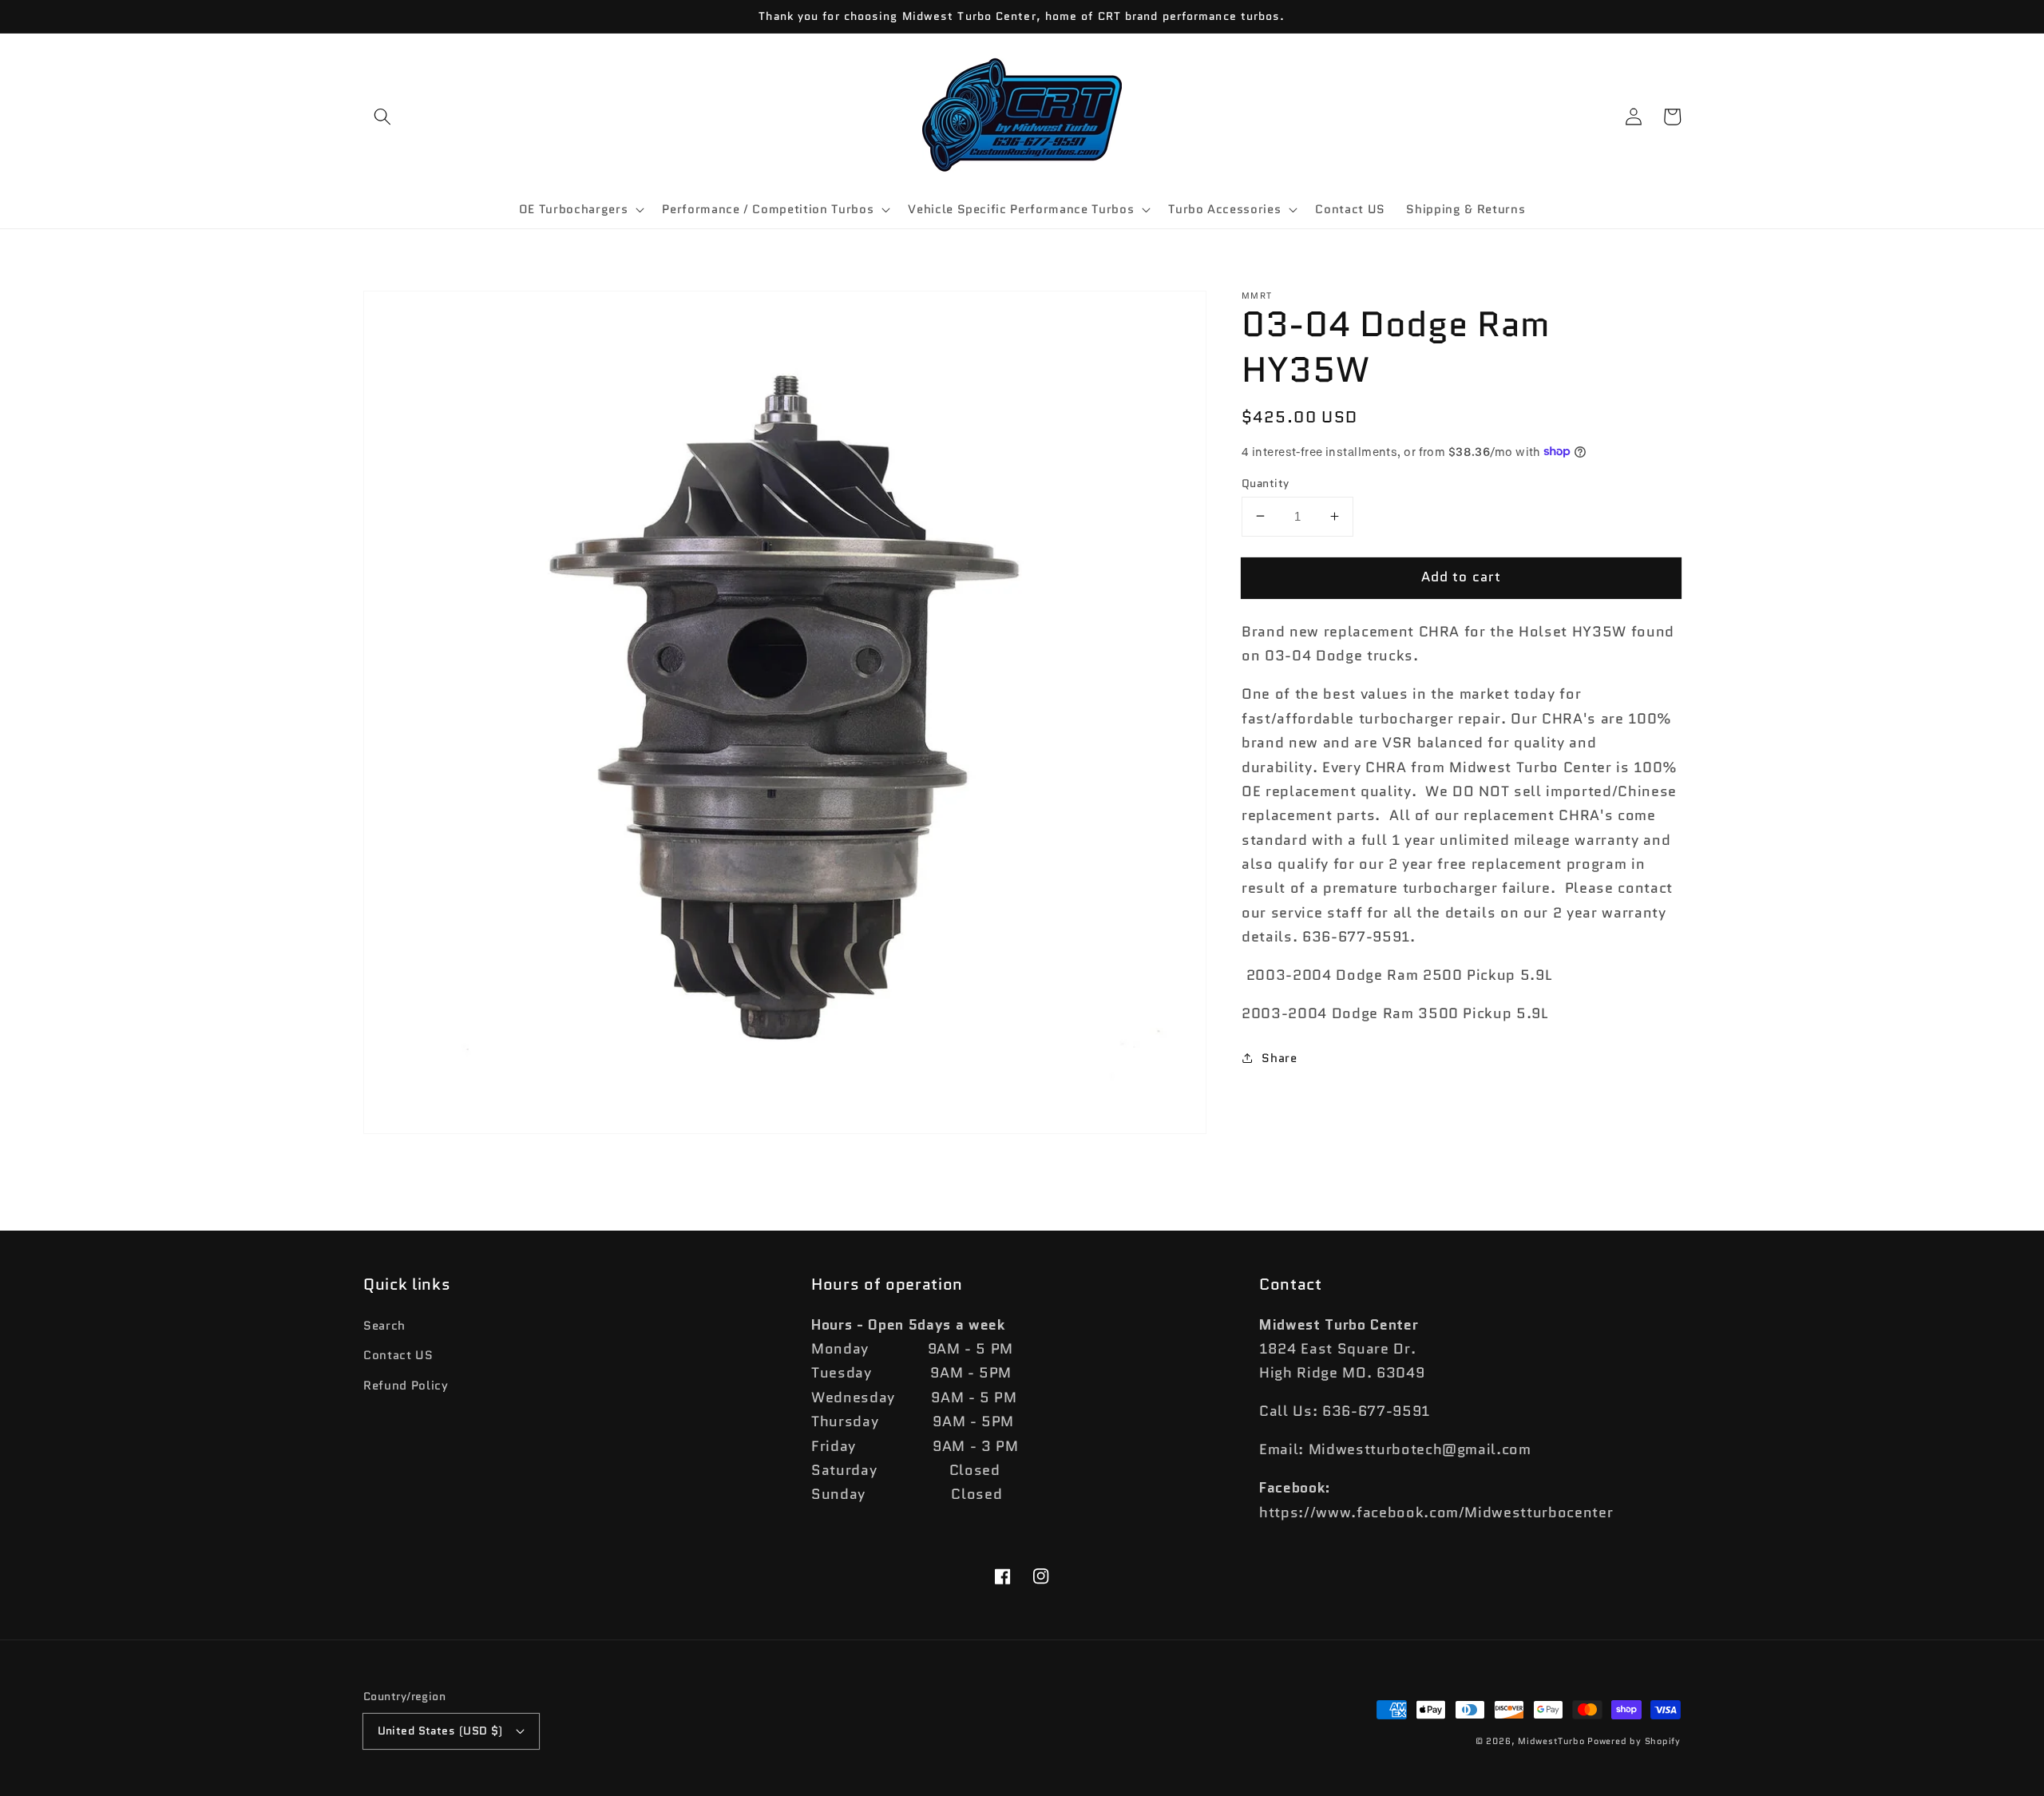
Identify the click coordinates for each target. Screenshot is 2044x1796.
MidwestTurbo (1551, 1741)
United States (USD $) (440, 1731)
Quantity (1266, 482)
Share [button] (1279, 1058)
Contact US (398, 1355)
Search (384, 1326)
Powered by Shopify (1634, 1741)
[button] (382, 117)
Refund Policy (406, 1386)
